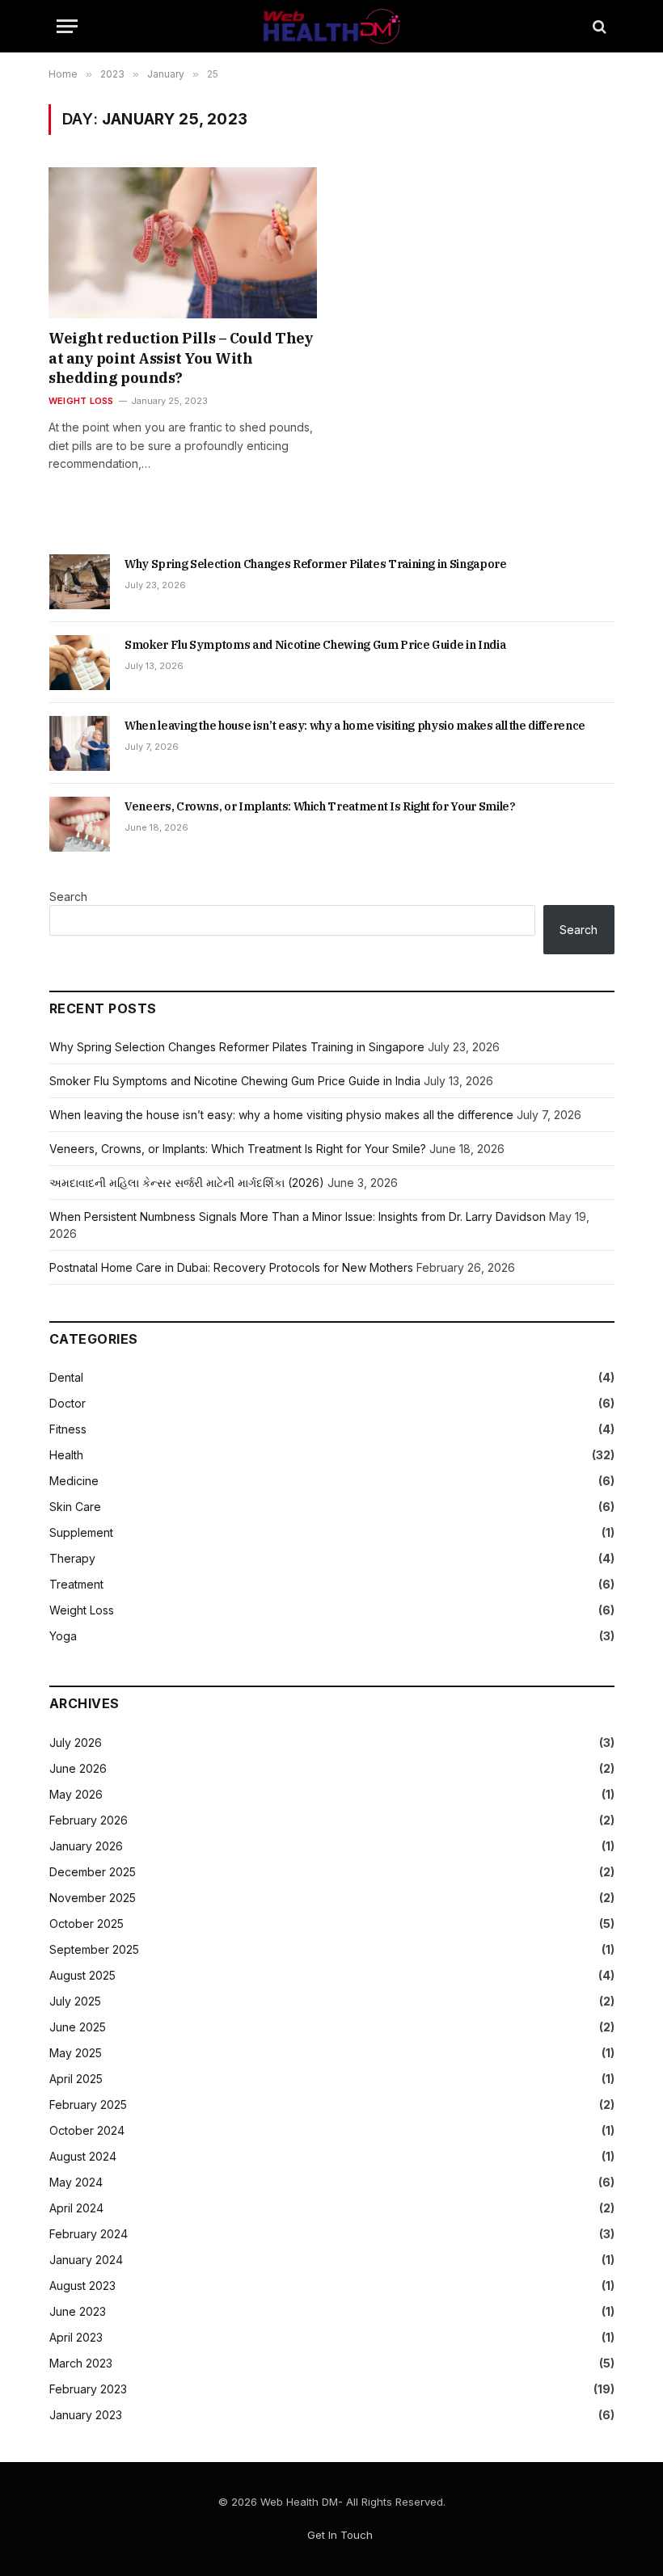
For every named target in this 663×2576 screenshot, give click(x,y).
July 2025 (75, 2001)
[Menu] (67, 26)
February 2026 (89, 1820)
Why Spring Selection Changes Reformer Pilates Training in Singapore (316, 564)
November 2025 (93, 1898)
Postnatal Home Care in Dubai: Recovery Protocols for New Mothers (231, 1267)
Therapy (72, 1558)
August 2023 (82, 2286)
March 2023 (81, 2363)
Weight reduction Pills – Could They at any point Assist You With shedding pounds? (181, 358)
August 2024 (83, 2156)
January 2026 (86, 1846)
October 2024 (87, 2130)
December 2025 (93, 1872)
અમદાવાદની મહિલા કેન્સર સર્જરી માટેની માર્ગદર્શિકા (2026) (187, 1183)
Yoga (63, 1636)
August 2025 (82, 1975)
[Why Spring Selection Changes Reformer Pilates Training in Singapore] (80, 582)
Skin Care (75, 1507)
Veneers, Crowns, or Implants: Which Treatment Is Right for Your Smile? (320, 806)
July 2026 (76, 1743)
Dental (66, 1377)
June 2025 (78, 2027)
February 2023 (88, 2389)
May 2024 (76, 2182)
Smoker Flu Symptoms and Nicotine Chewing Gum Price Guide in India (315, 645)
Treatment (76, 1584)
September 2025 (94, 1949)
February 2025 (88, 2105)
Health (66, 1455)
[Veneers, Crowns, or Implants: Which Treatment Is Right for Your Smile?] (80, 824)
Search (68, 897)
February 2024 (89, 2234)
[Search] (598, 26)
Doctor (68, 1403)
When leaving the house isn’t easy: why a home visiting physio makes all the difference (355, 726)
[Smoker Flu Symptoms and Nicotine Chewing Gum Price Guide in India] (80, 663)
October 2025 (87, 1924)
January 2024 (86, 2260)
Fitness (68, 1429)
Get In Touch (340, 2535)
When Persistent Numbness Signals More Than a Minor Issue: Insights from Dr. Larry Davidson (298, 1216)
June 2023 (78, 2311)
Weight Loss (81, 401)
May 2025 (76, 2053)
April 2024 (76, 2208)
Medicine (74, 1481)
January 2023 (86, 2415)
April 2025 (76, 2079)
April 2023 (76, 2337)
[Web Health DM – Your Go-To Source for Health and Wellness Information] (331, 26)
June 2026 (78, 1768)
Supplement (81, 1532)
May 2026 (76, 1794)
